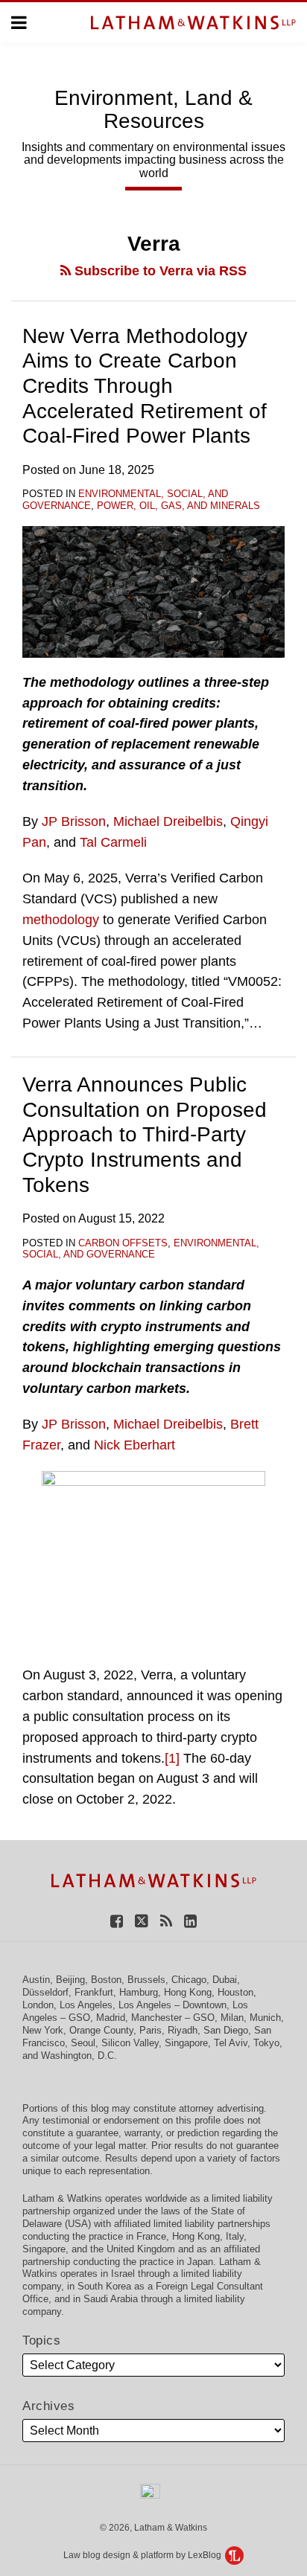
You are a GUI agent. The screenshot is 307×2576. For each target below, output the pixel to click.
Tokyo (266, 2043)
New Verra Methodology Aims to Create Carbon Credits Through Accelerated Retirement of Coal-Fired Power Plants (145, 386)
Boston (106, 1980)
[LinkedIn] (190, 1920)
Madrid (111, 2018)
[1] (172, 1758)
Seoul (83, 2043)
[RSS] (166, 1920)
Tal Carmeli (113, 842)
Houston (235, 1992)
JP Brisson (74, 821)
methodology (61, 920)
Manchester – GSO (173, 2018)
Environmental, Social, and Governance (141, 1249)
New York (43, 2030)
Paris (151, 2030)
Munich (265, 2018)
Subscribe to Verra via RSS (159, 271)
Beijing (70, 1980)
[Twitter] (142, 1920)
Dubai (225, 1980)
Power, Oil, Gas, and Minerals (178, 506)
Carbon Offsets (123, 1243)
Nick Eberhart (134, 1445)
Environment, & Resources (153, 109)
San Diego (226, 2030)
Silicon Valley (130, 2043)
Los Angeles (86, 2005)
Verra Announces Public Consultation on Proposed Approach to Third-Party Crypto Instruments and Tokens (145, 1134)
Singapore (186, 2043)
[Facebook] (117, 1920)
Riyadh (183, 2030)
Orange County (101, 2030)
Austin (36, 1980)
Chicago (189, 1980)
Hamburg (139, 1992)
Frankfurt (94, 1992)
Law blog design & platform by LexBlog (143, 2555)
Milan (232, 2018)
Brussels (146, 1980)
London (38, 2005)
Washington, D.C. (79, 2056)
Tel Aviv (231, 2043)
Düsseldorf (45, 1992)
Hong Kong (188, 1992)
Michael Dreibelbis (168, 821)
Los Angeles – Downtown (173, 2005)
